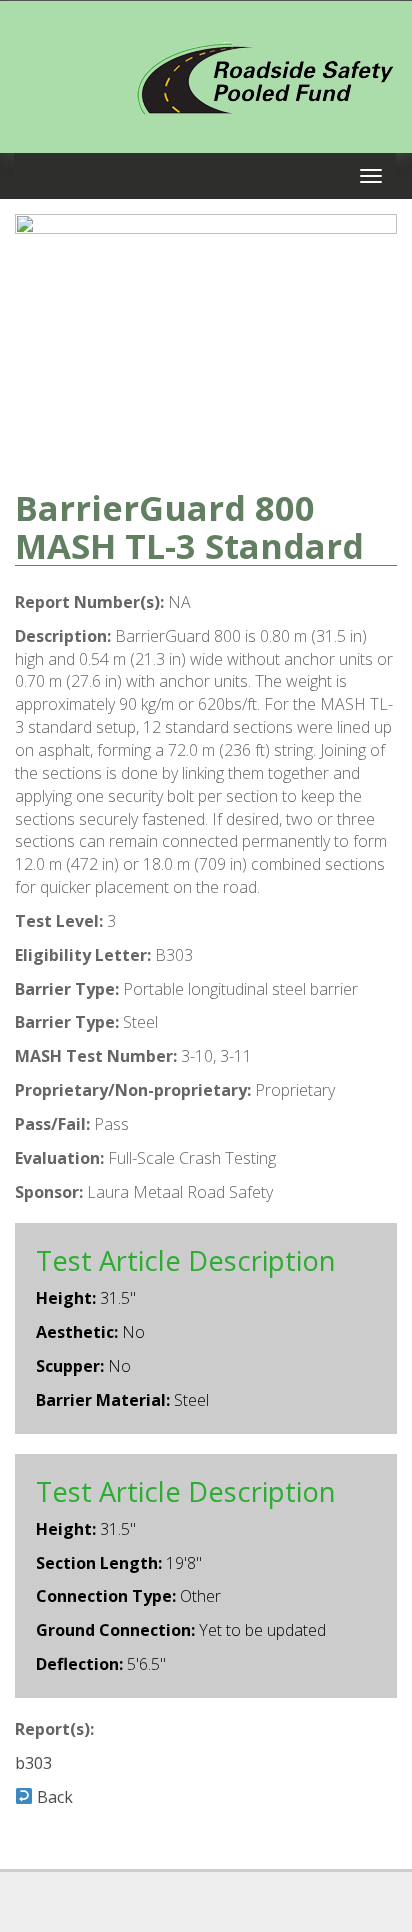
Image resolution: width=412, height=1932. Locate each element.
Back (53, 1797)
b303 (33, 1763)
